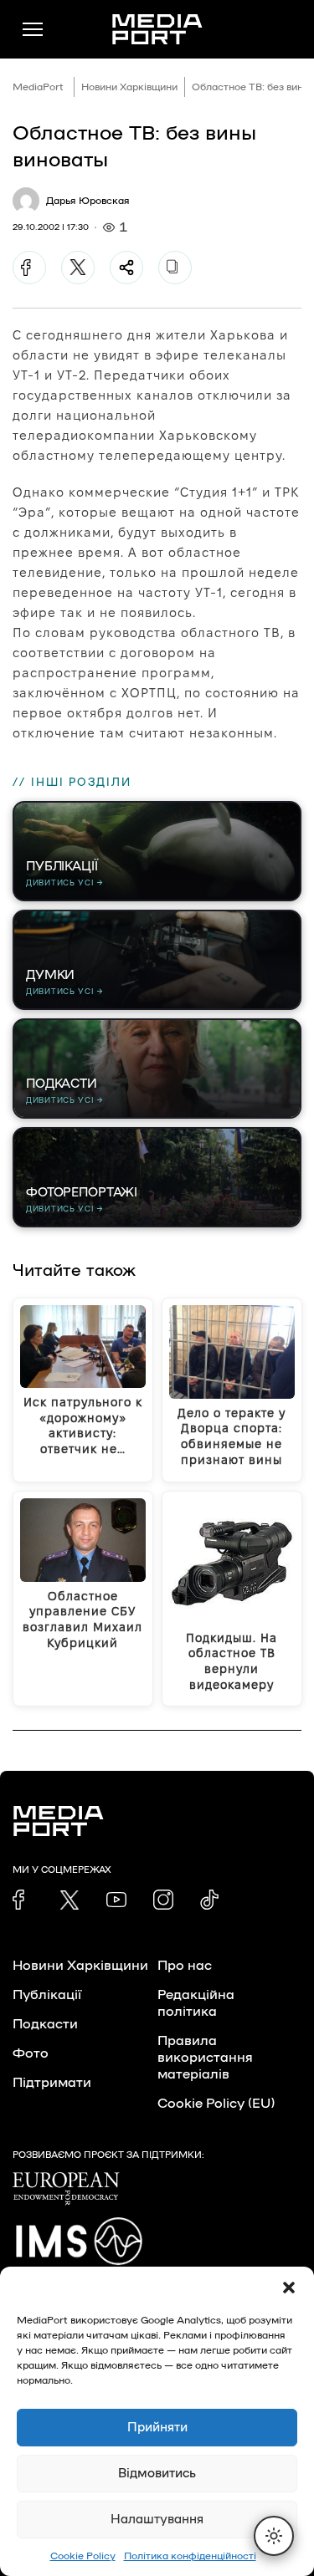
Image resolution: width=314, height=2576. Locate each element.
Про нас (185, 1966)
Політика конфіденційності (190, 2556)
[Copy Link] (175, 268)
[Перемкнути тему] (274, 2536)
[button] (289, 2288)
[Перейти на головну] (157, 29)
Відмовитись (157, 2474)
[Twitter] (78, 268)
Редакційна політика (196, 2003)
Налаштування (157, 2520)
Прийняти (157, 2428)
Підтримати (52, 2083)
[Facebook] (29, 268)
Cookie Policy (83, 2556)
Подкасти (45, 2024)
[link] (23, 1900)
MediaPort (38, 87)
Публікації (47, 1995)
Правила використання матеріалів (205, 2058)
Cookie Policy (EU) (216, 2104)
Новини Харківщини (129, 87)
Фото (31, 2053)
